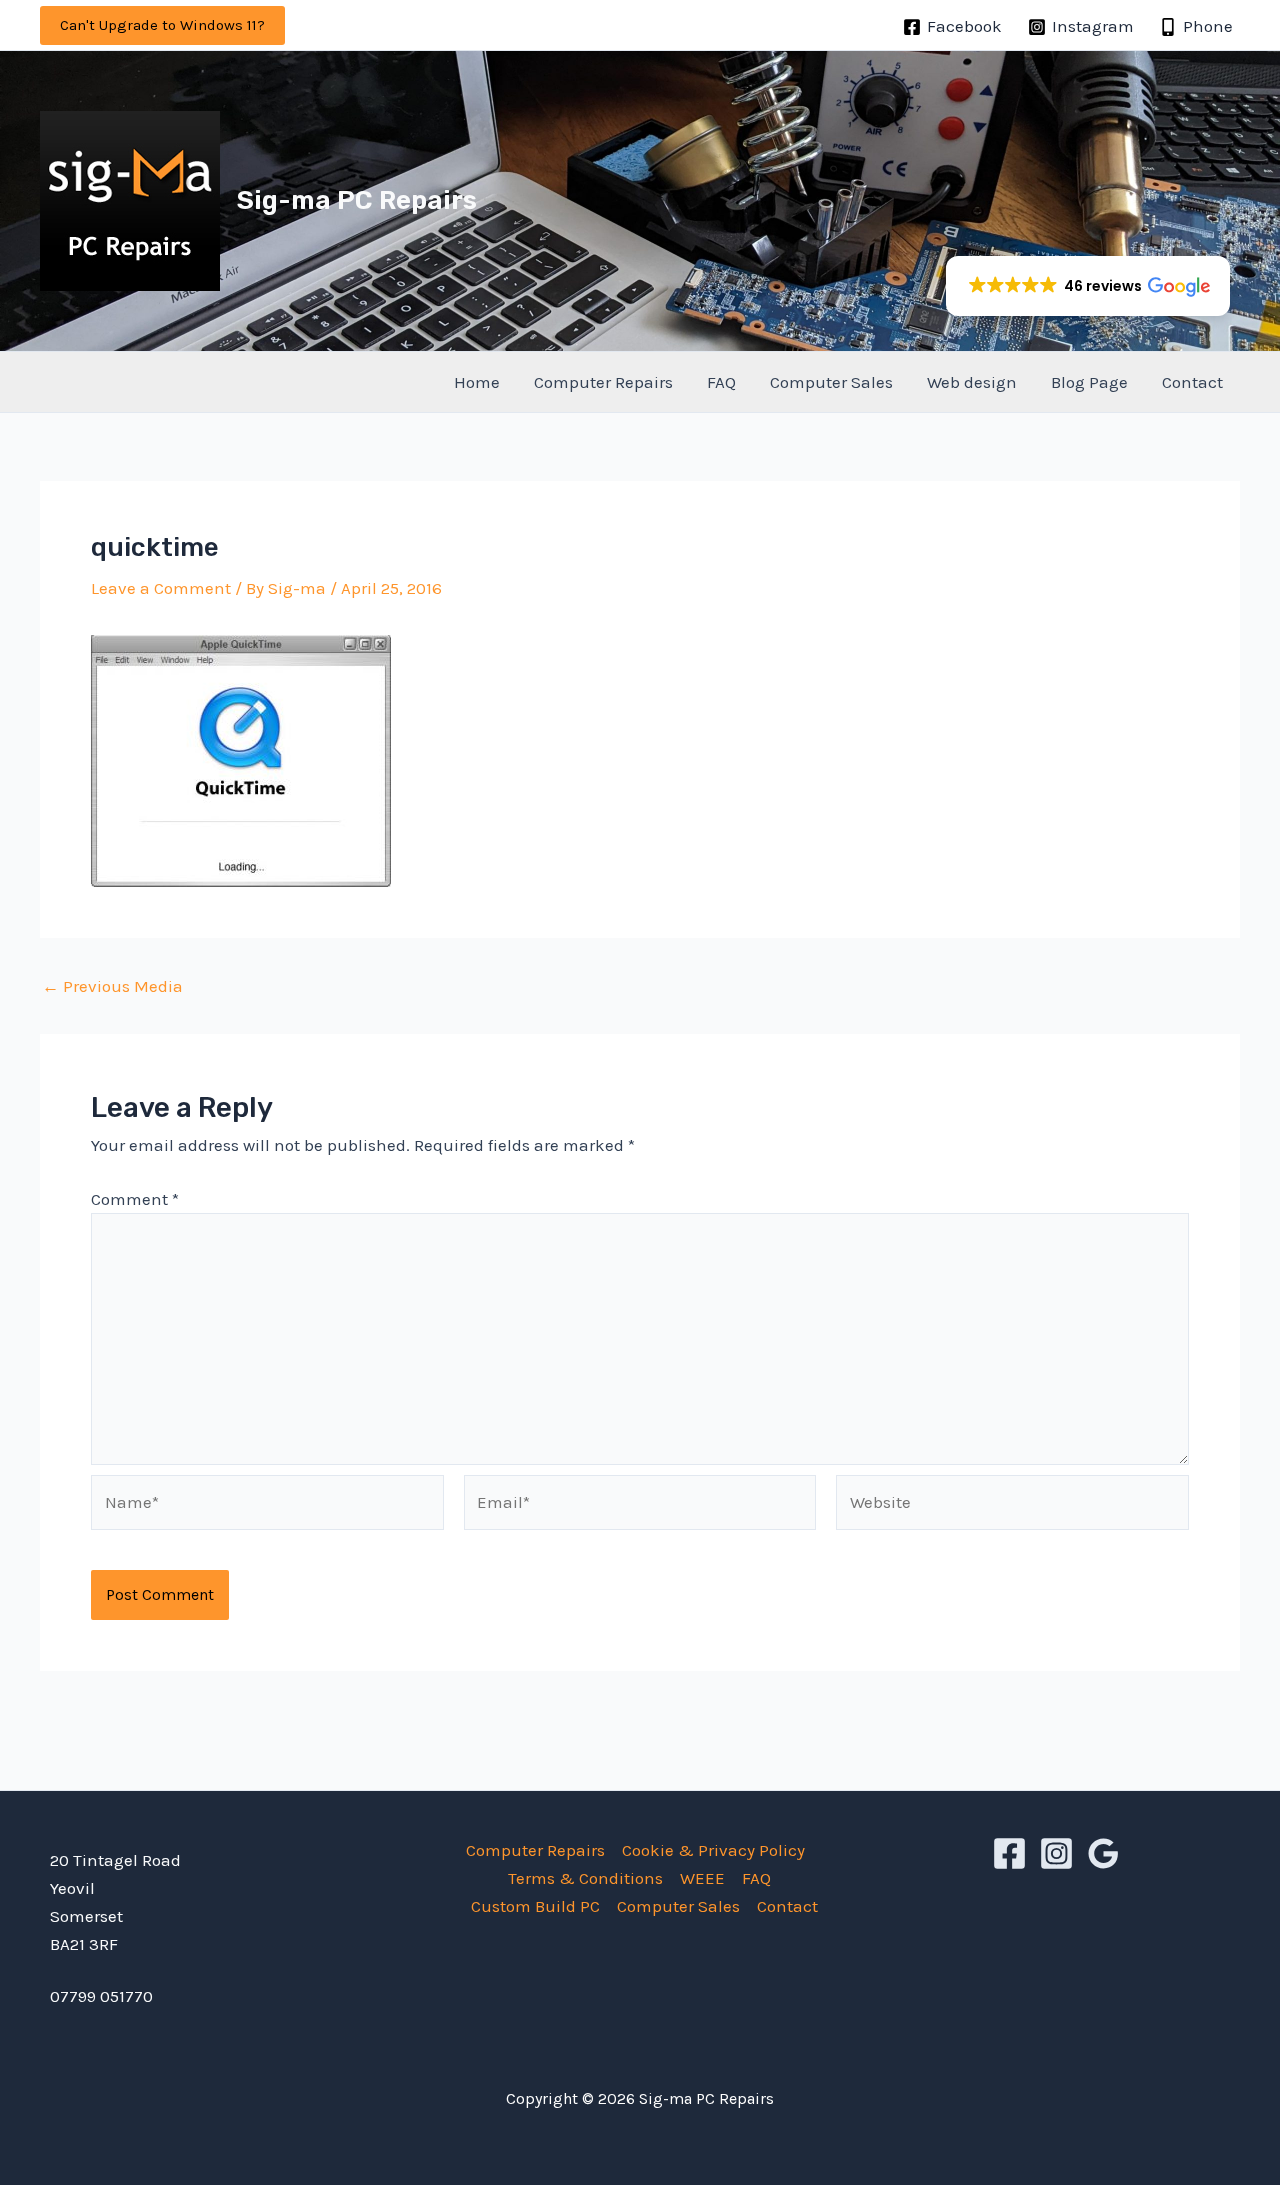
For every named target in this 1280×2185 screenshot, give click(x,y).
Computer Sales (831, 382)
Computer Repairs (603, 382)
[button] (162, 25)
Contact (1192, 382)
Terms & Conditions (585, 1878)
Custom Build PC (535, 1906)
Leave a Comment (161, 588)
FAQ (721, 382)
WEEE (702, 1878)
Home (477, 382)
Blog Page (1089, 382)
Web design (972, 382)
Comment (135, 1199)
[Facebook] (1009, 1853)
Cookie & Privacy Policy (713, 1850)
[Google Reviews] (1103, 1853)
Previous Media (112, 986)
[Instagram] (1056, 1853)
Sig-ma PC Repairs (357, 200)
